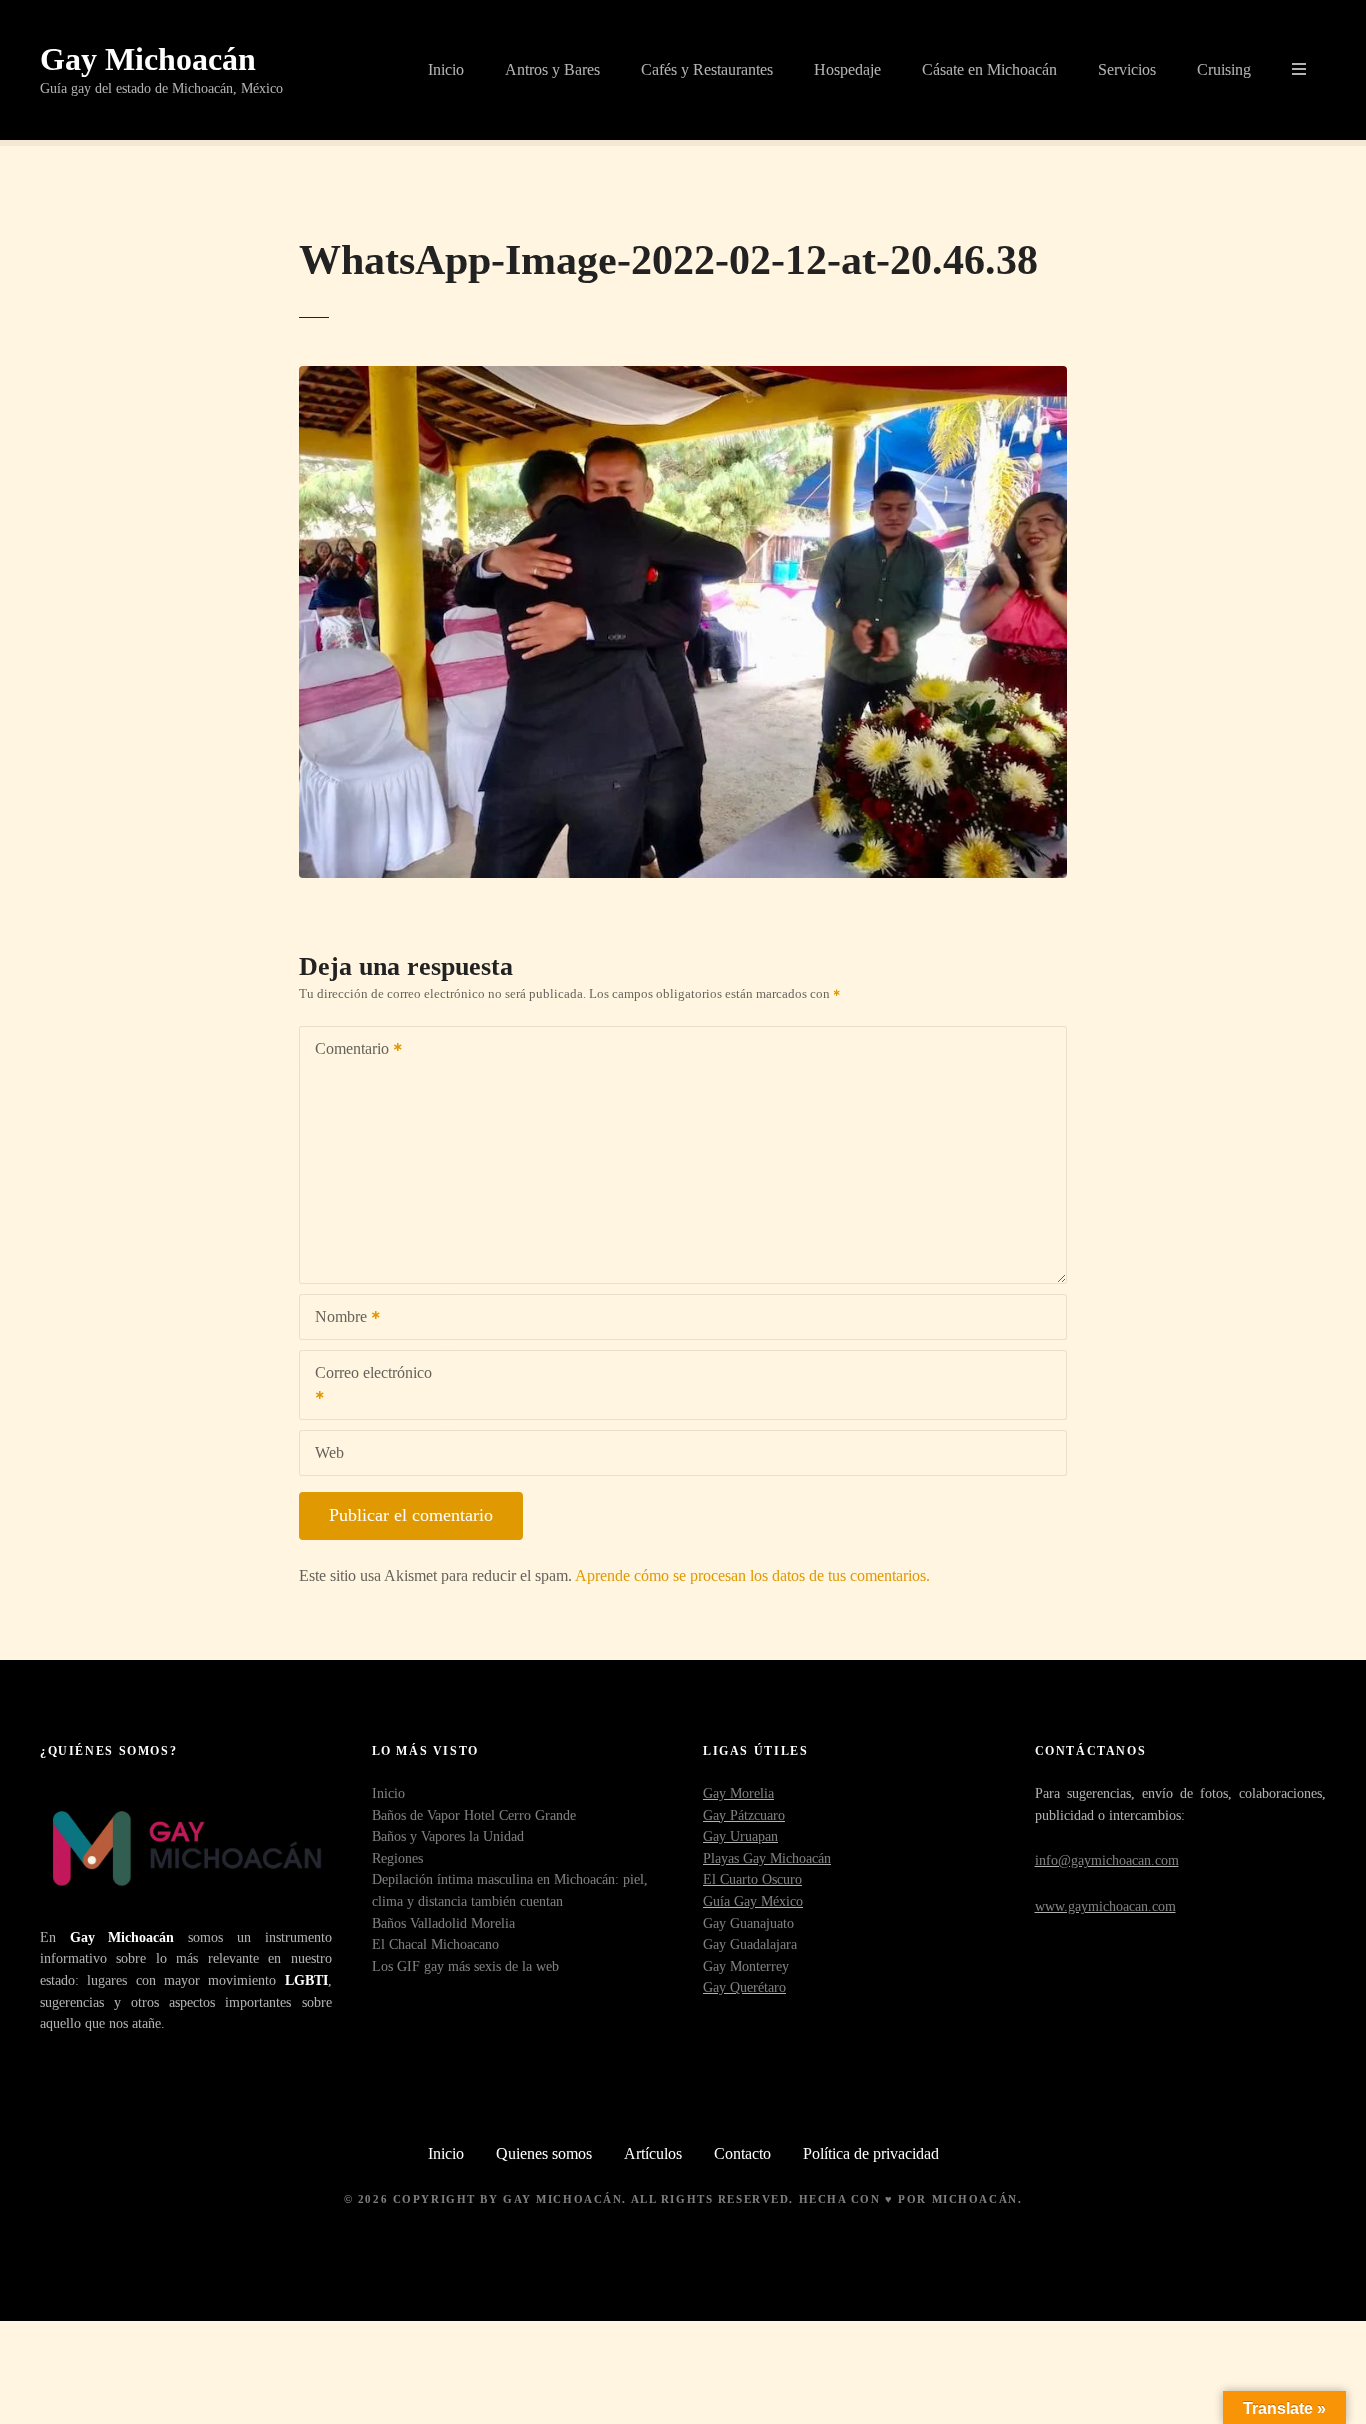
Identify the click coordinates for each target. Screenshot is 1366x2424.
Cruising (1224, 69)
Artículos (653, 2153)
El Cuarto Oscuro (752, 1879)
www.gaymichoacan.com (1105, 1906)
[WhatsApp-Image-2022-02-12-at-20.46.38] (683, 377)
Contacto (742, 2153)
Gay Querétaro (744, 1987)
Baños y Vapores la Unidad (448, 1836)
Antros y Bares (552, 69)
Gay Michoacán (148, 59)
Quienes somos (544, 2153)
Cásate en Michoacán (989, 69)
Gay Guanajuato (748, 1923)
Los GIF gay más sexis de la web (465, 1966)
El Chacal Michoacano (435, 1944)
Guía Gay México (753, 1901)
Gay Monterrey (746, 1966)
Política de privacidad (871, 2153)
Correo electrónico (366, 1386)
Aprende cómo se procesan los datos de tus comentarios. (752, 1575)
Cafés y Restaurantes (707, 69)
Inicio (446, 69)
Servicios (1127, 69)
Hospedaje (847, 69)
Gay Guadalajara (750, 1944)
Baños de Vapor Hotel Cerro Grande (474, 1815)
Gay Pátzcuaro (744, 1815)
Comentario (346, 1050)
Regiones (397, 1858)
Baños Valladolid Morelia (443, 1923)
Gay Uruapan (740, 1836)
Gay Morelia (738, 1793)
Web (329, 1452)
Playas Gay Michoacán (767, 1858)
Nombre (335, 1318)
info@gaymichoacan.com (1107, 1860)
